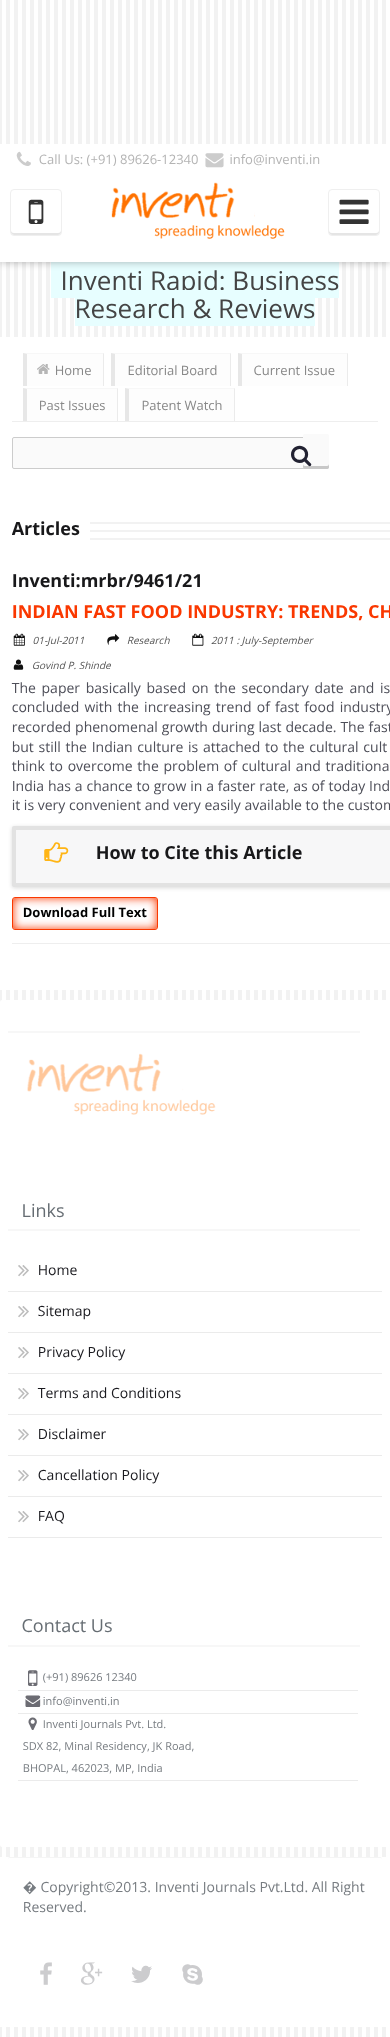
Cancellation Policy (98, 1475)
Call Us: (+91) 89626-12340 (119, 159)
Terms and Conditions (109, 1393)
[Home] (118, 1114)
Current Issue (294, 370)
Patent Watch (181, 405)
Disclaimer (72, 1434)
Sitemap (64, 1311)
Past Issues (72, 405)
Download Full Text (85, 912)
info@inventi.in (274, 159)
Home (73, 370)
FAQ (51, 1516)
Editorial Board (172, 370)
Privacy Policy (81, 1352)
